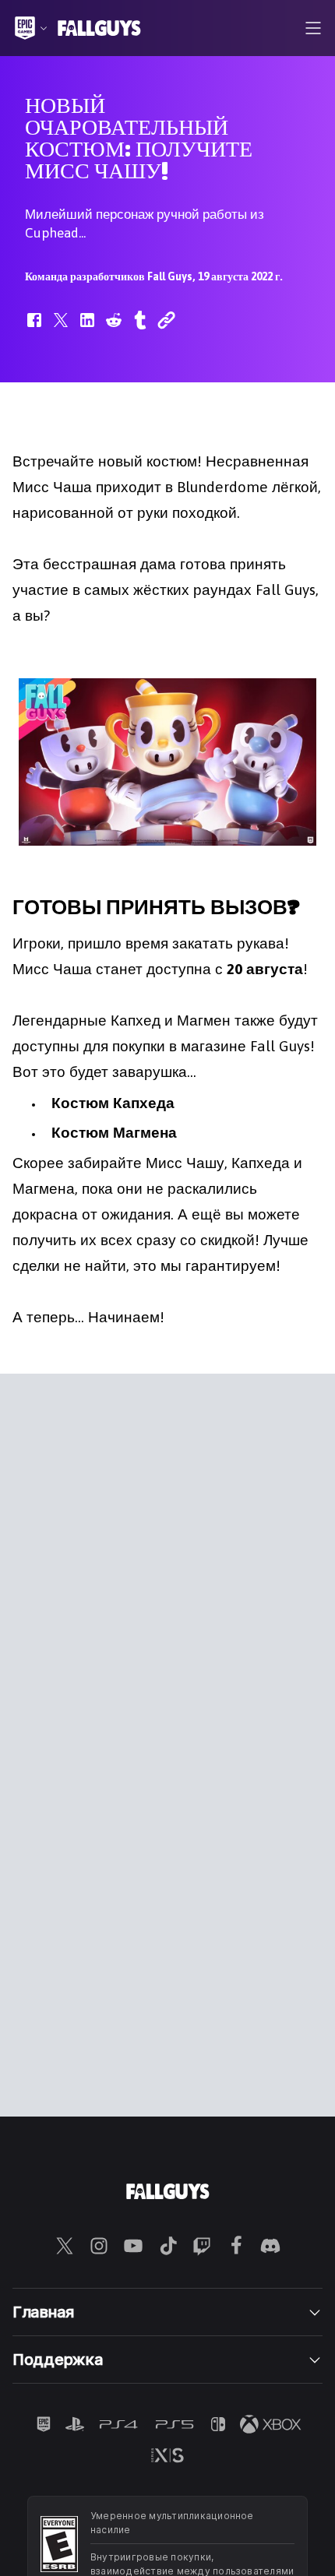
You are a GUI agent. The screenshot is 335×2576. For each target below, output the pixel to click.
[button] (34, 328)
